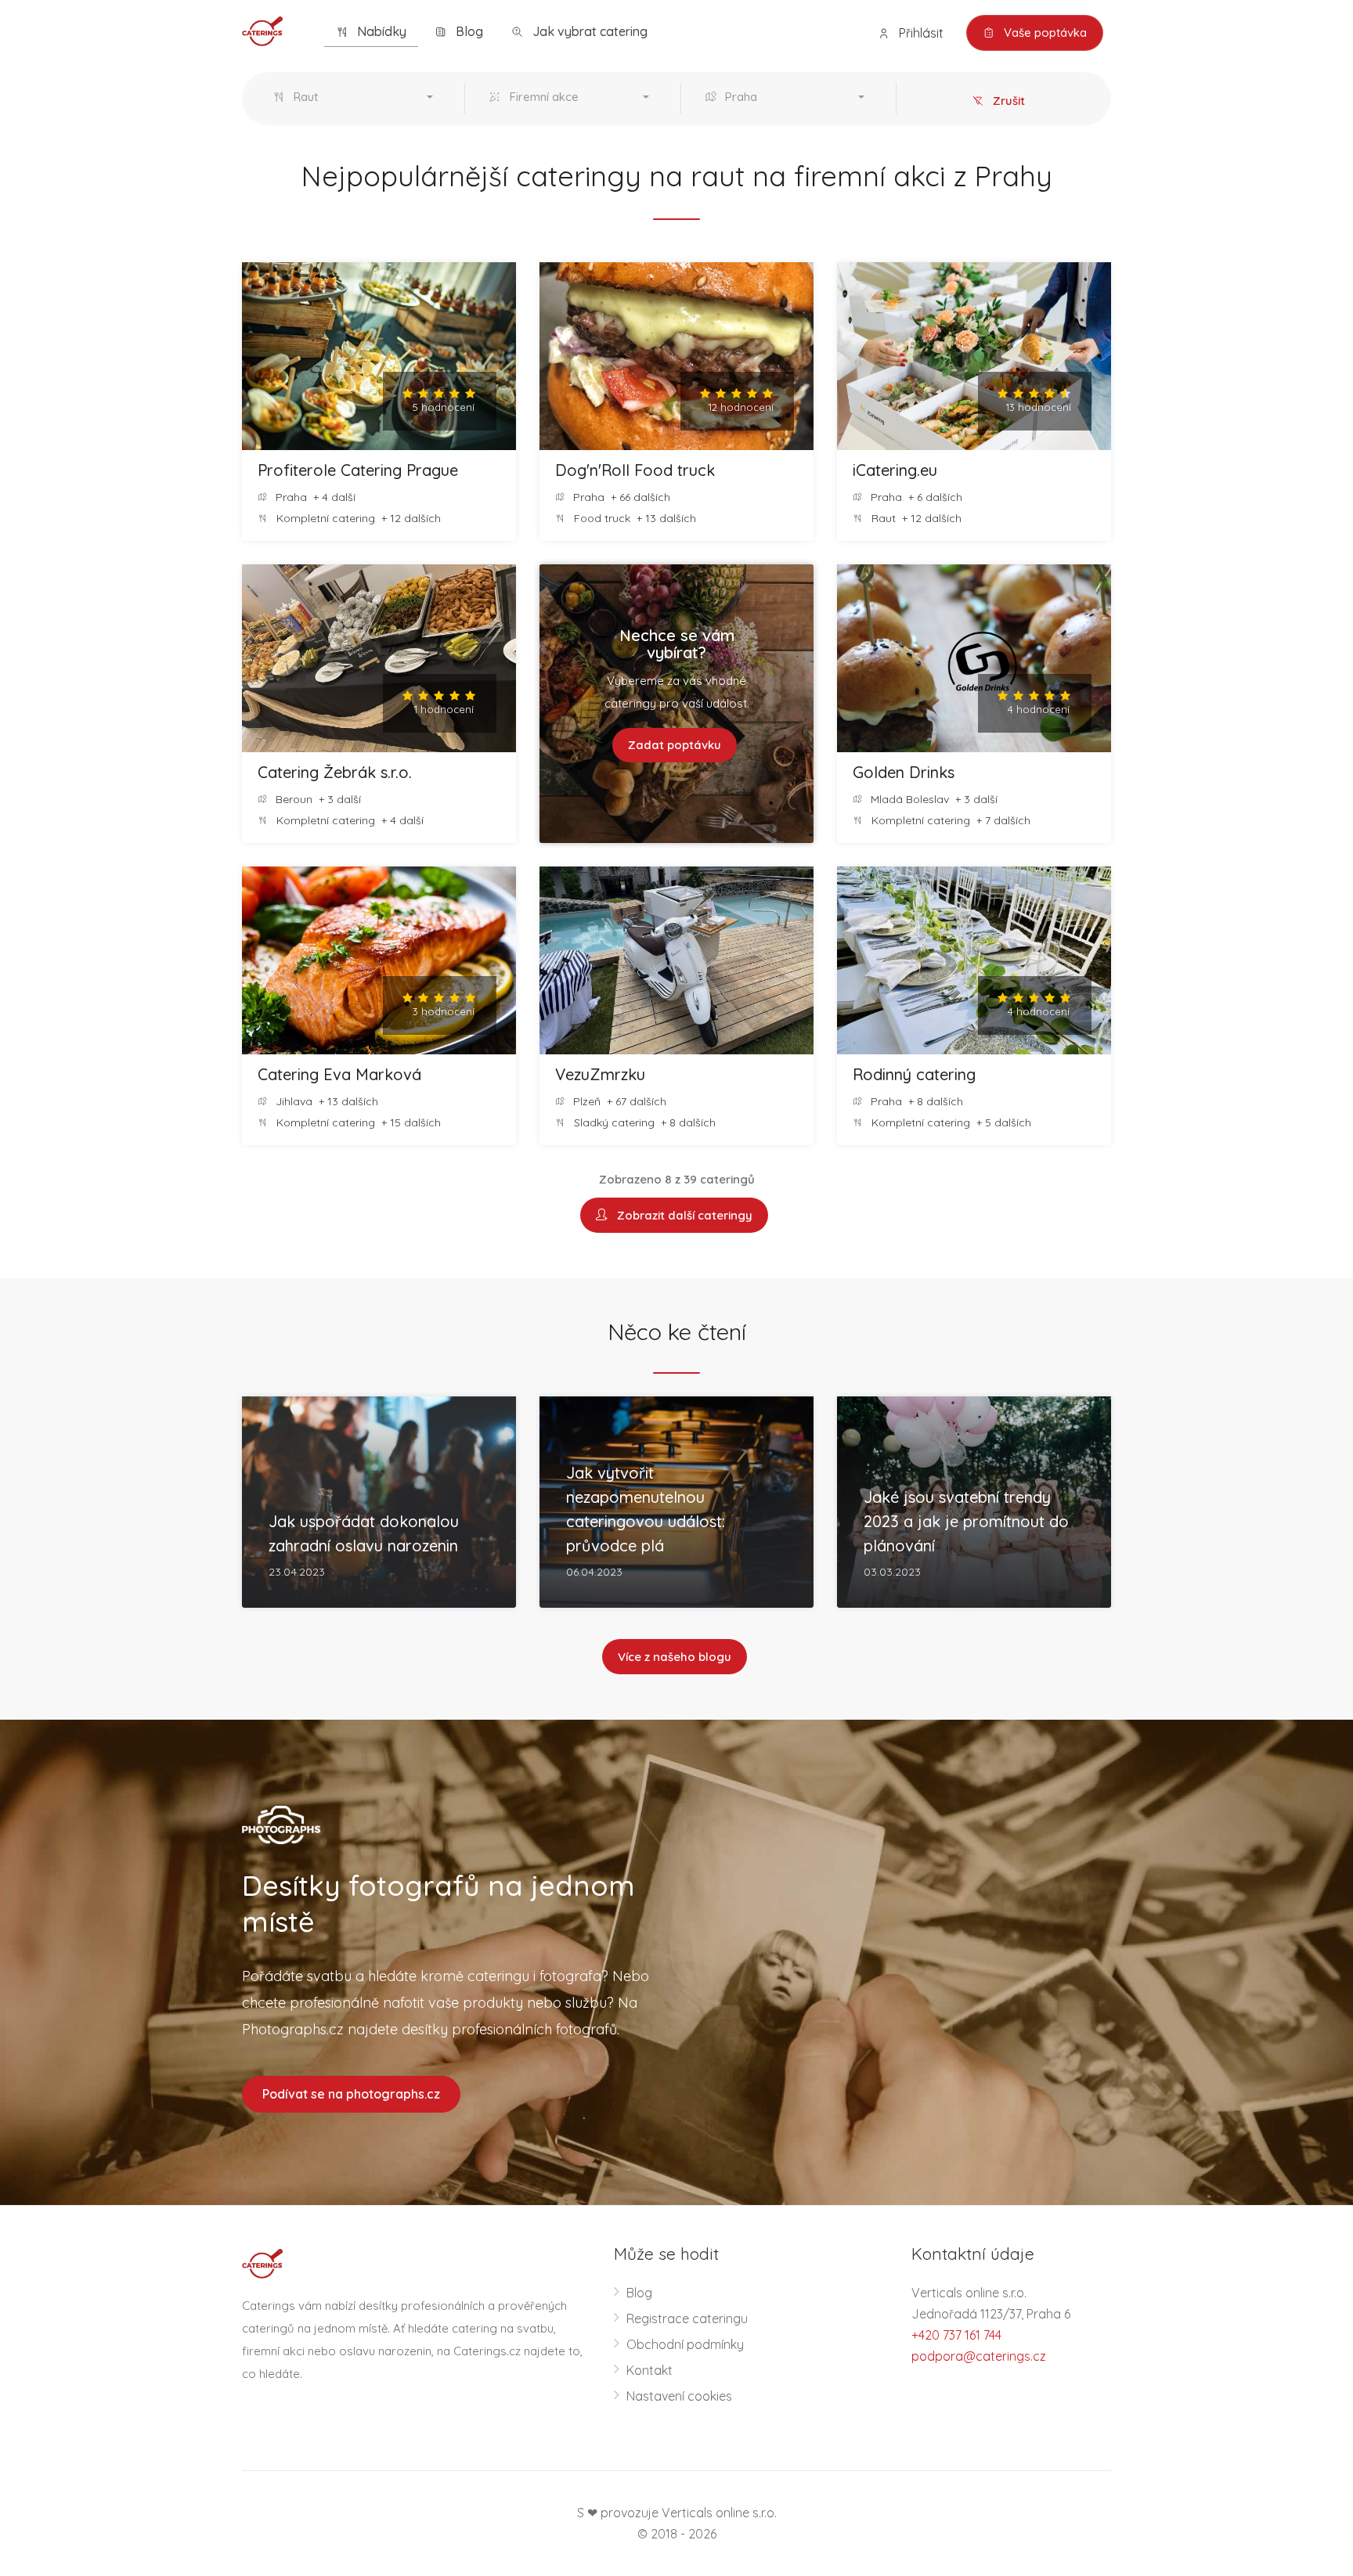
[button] (357, 99)
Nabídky (380, 31)
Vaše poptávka (1044, 32)
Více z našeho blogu (675, 1657)
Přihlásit (920, 33)
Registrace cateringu (687, 2318)
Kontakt (649, 2370)
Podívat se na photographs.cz (351, 2094)
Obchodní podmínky (685, 2344)
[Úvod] (262, 30)
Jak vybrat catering (588, 31)
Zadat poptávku (675, 745)
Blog (468, 31)
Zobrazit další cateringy (682, 1215)
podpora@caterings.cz (979, 2356)
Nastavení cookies (679, 2396)
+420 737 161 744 (956, 2335)
